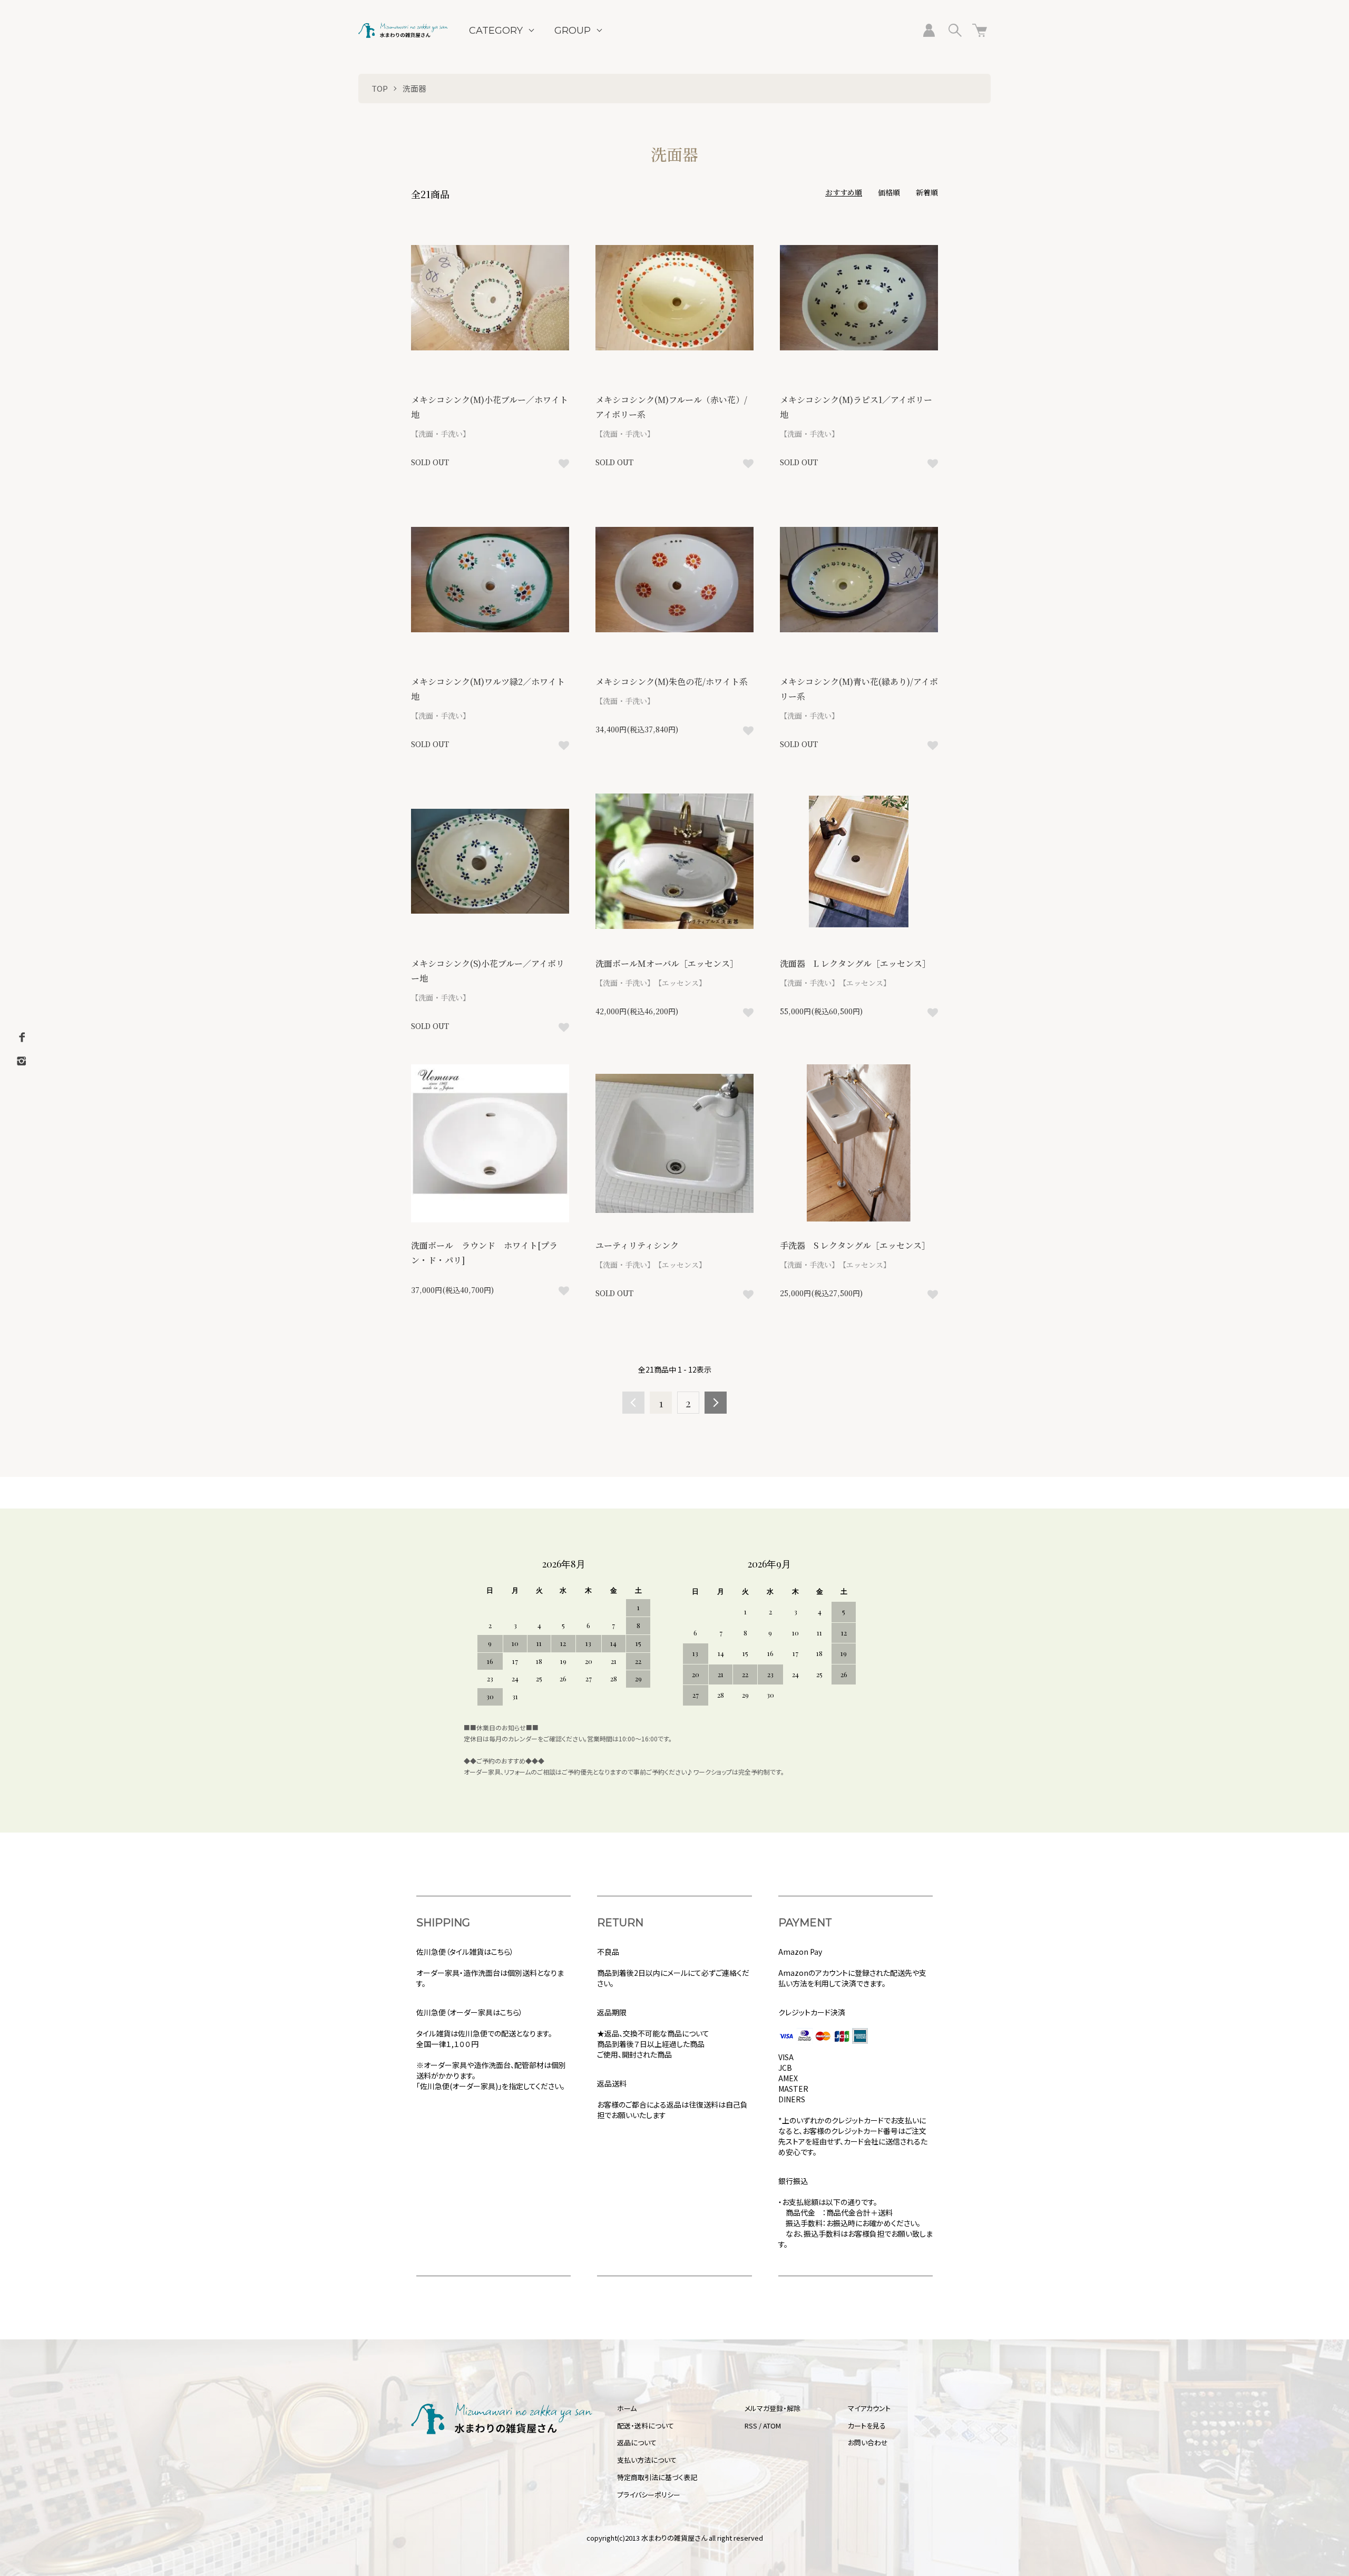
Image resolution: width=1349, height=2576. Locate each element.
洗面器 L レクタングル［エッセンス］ (855, 963)
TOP (380, 88)
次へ (716, 1403)
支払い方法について (647, 2460)
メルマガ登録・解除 (773, 2408)
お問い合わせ (868, 2442)
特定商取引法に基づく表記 (657, 2477)
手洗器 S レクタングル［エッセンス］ (855, 1245)
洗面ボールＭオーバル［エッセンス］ (667, 963)
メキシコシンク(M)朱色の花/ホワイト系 (672, 682)
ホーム (627, 2408)
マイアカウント (869, 2408)
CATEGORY (496, 31)
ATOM (772, 2426)
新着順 (927, 192)
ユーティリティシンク (641, 1245)
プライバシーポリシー (649, 2495)
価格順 (889, 192)
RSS (751, 2426)
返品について (637, 2442)
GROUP (573, 31)
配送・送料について (646, 2426)
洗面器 (414, 88)
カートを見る (867, 2426)
